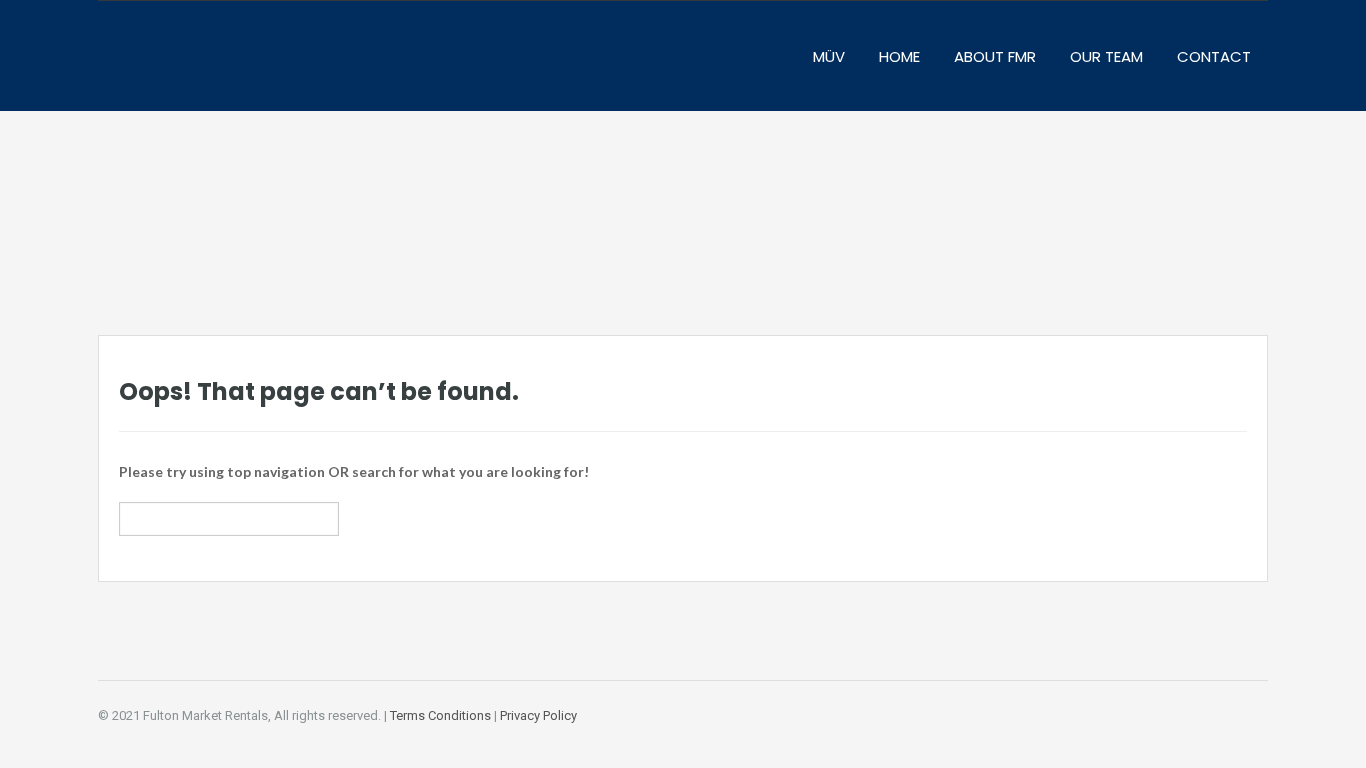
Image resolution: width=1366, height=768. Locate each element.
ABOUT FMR (995, 56)
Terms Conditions (440, 715)
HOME (899, 56)
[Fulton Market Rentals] (228, 66)
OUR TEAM (1106, 56)
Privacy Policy (538, 715)
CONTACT (1214, 56)
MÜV (829, 56)
